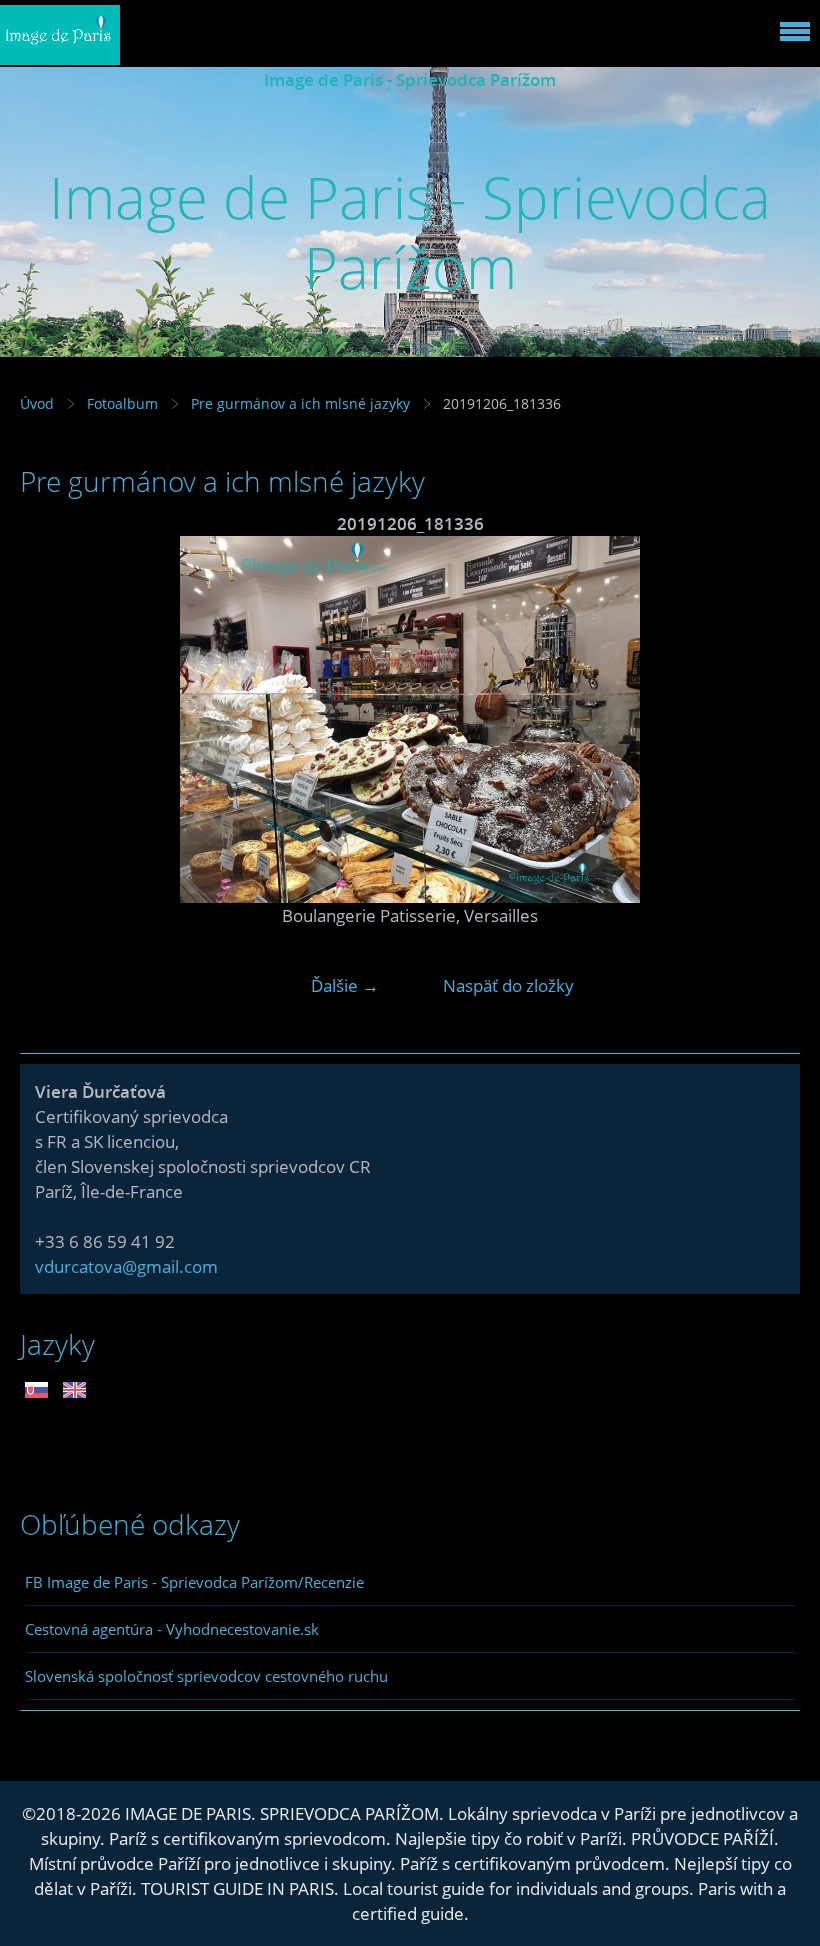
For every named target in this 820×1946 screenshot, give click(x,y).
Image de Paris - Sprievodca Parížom (410, 79)
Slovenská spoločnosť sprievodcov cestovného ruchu (206, 1676)
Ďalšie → (345, 985)
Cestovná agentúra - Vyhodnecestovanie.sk (172, 1629)
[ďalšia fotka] (767, 719)
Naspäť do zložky (508, 985)
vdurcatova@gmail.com (126, 1266)
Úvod (37, 403)
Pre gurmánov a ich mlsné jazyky (300, 403)
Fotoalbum (122, 403)
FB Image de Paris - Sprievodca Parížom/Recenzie (194, 1582)
